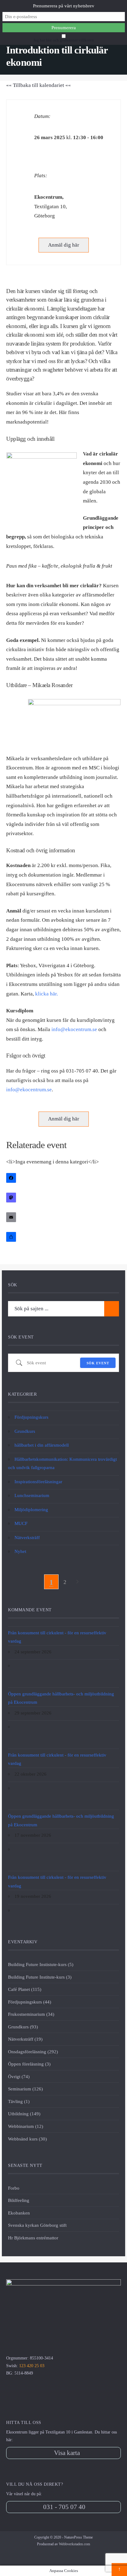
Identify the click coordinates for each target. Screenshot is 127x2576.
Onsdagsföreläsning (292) (33, 2052)
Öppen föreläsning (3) (29, 2064)
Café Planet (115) (25, 1989)
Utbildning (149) (24, 2114)
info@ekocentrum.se (74, 1029)
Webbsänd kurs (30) (27, 2139)
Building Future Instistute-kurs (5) (41, 1964)
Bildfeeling (19, 2200)
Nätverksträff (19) (25, 2039)
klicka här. (47, 994)
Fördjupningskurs (31, 1417)
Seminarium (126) (25, 2089)
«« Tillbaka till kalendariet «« (39, 85)
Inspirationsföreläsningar (38, 1481)
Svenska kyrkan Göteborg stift (37, 2225)
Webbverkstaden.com (74, 2544)
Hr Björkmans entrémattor (33, 2238)
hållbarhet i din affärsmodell (42, 1445)
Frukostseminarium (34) (31, 2014)
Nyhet (20, 1551)
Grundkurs (25, 1431)
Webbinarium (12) (26, 2126)
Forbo (14, 2188)
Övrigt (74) (19, 2076)
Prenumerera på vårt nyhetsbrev (64, 6)
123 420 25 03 (32, 2366)
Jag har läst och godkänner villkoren (64, 40)
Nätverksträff (27, 1537)
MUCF (21, 1523)
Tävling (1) (19, 2101)
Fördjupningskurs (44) (30, 2002)
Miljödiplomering (31, 1509)
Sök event (98, 1363)
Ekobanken (19, 2213)
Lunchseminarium (32, 1495)
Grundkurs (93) (23, 2027)
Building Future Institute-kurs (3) (40, 1977)
